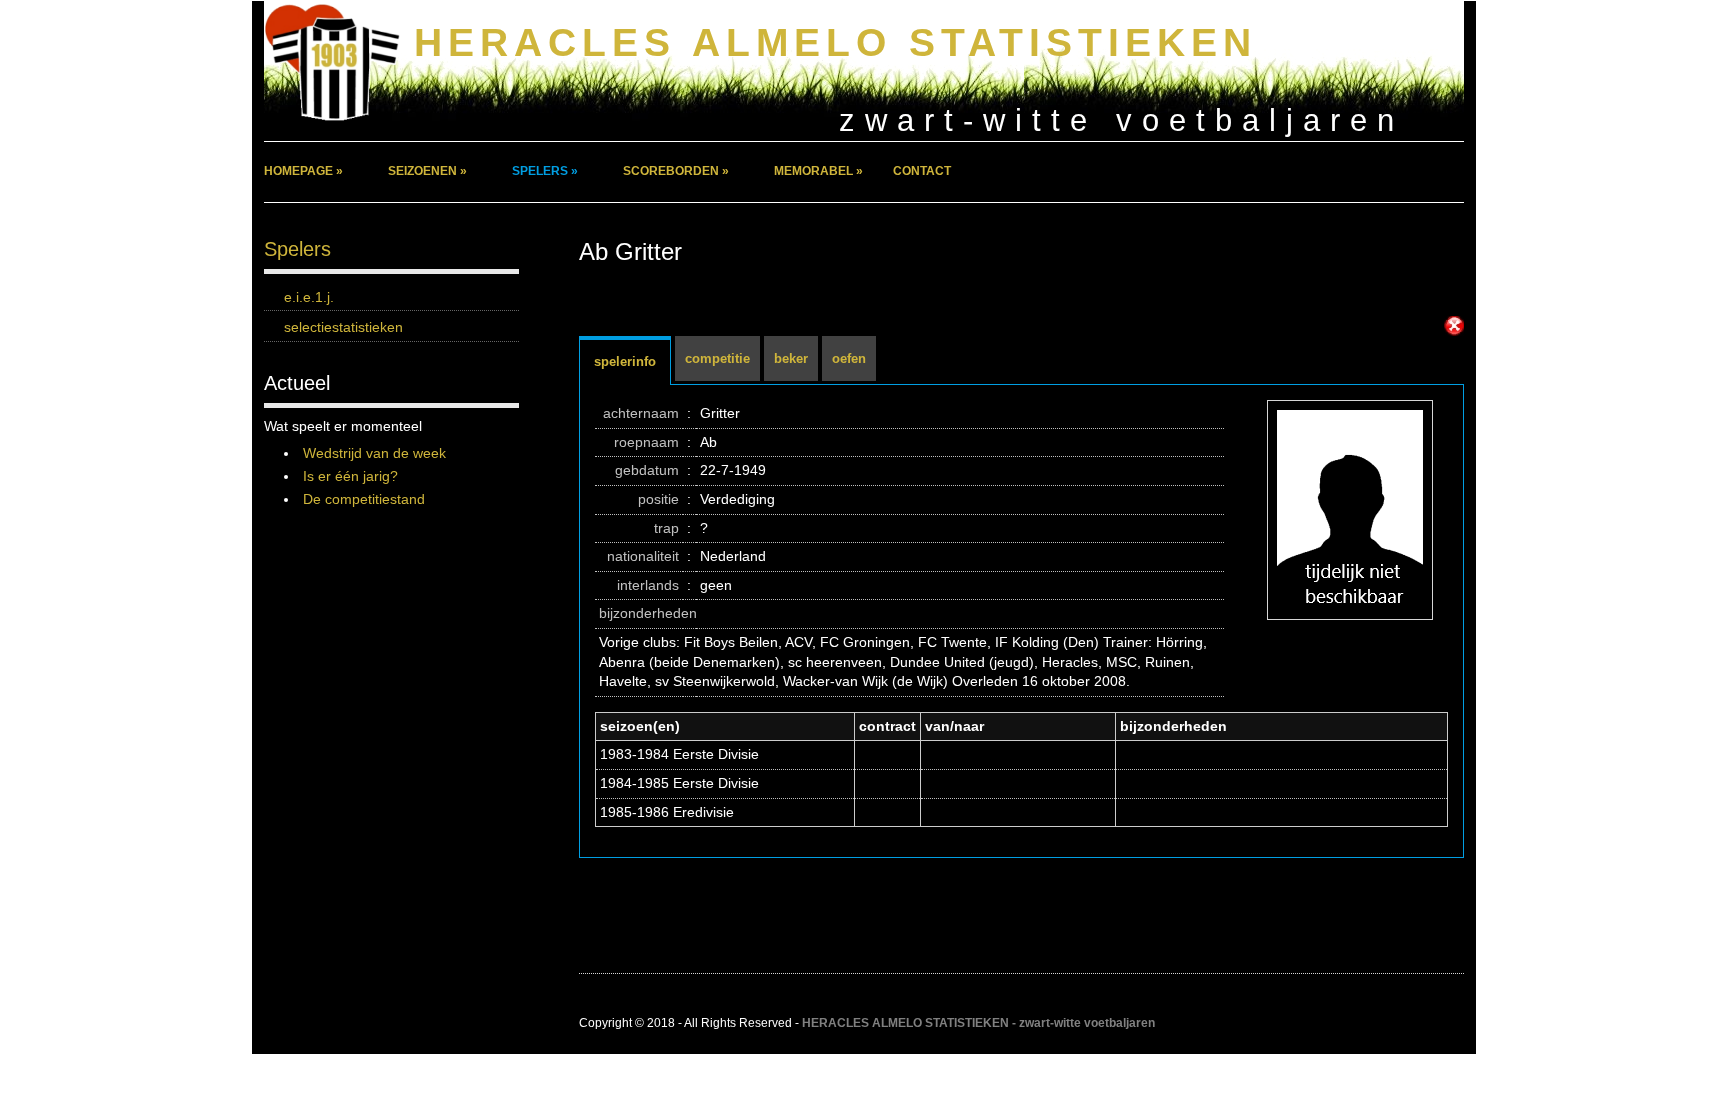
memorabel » (818, 171)
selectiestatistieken (343, 327)
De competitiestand (364, 499)
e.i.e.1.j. (309, 297)
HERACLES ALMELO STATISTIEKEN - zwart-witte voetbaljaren (978, 1023)
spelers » (545, 171)
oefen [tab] (849, 358)
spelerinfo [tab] (625, 361)
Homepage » (303, 171)
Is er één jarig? (350, 476)
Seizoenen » (427, 171)
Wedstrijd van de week (374, 453)
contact (922, 171)
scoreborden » (676, 171)
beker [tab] (791, 358)
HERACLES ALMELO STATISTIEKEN (835, 42)
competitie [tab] (717, 358)
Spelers (297, 249)
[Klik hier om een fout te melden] (1454, 326)
